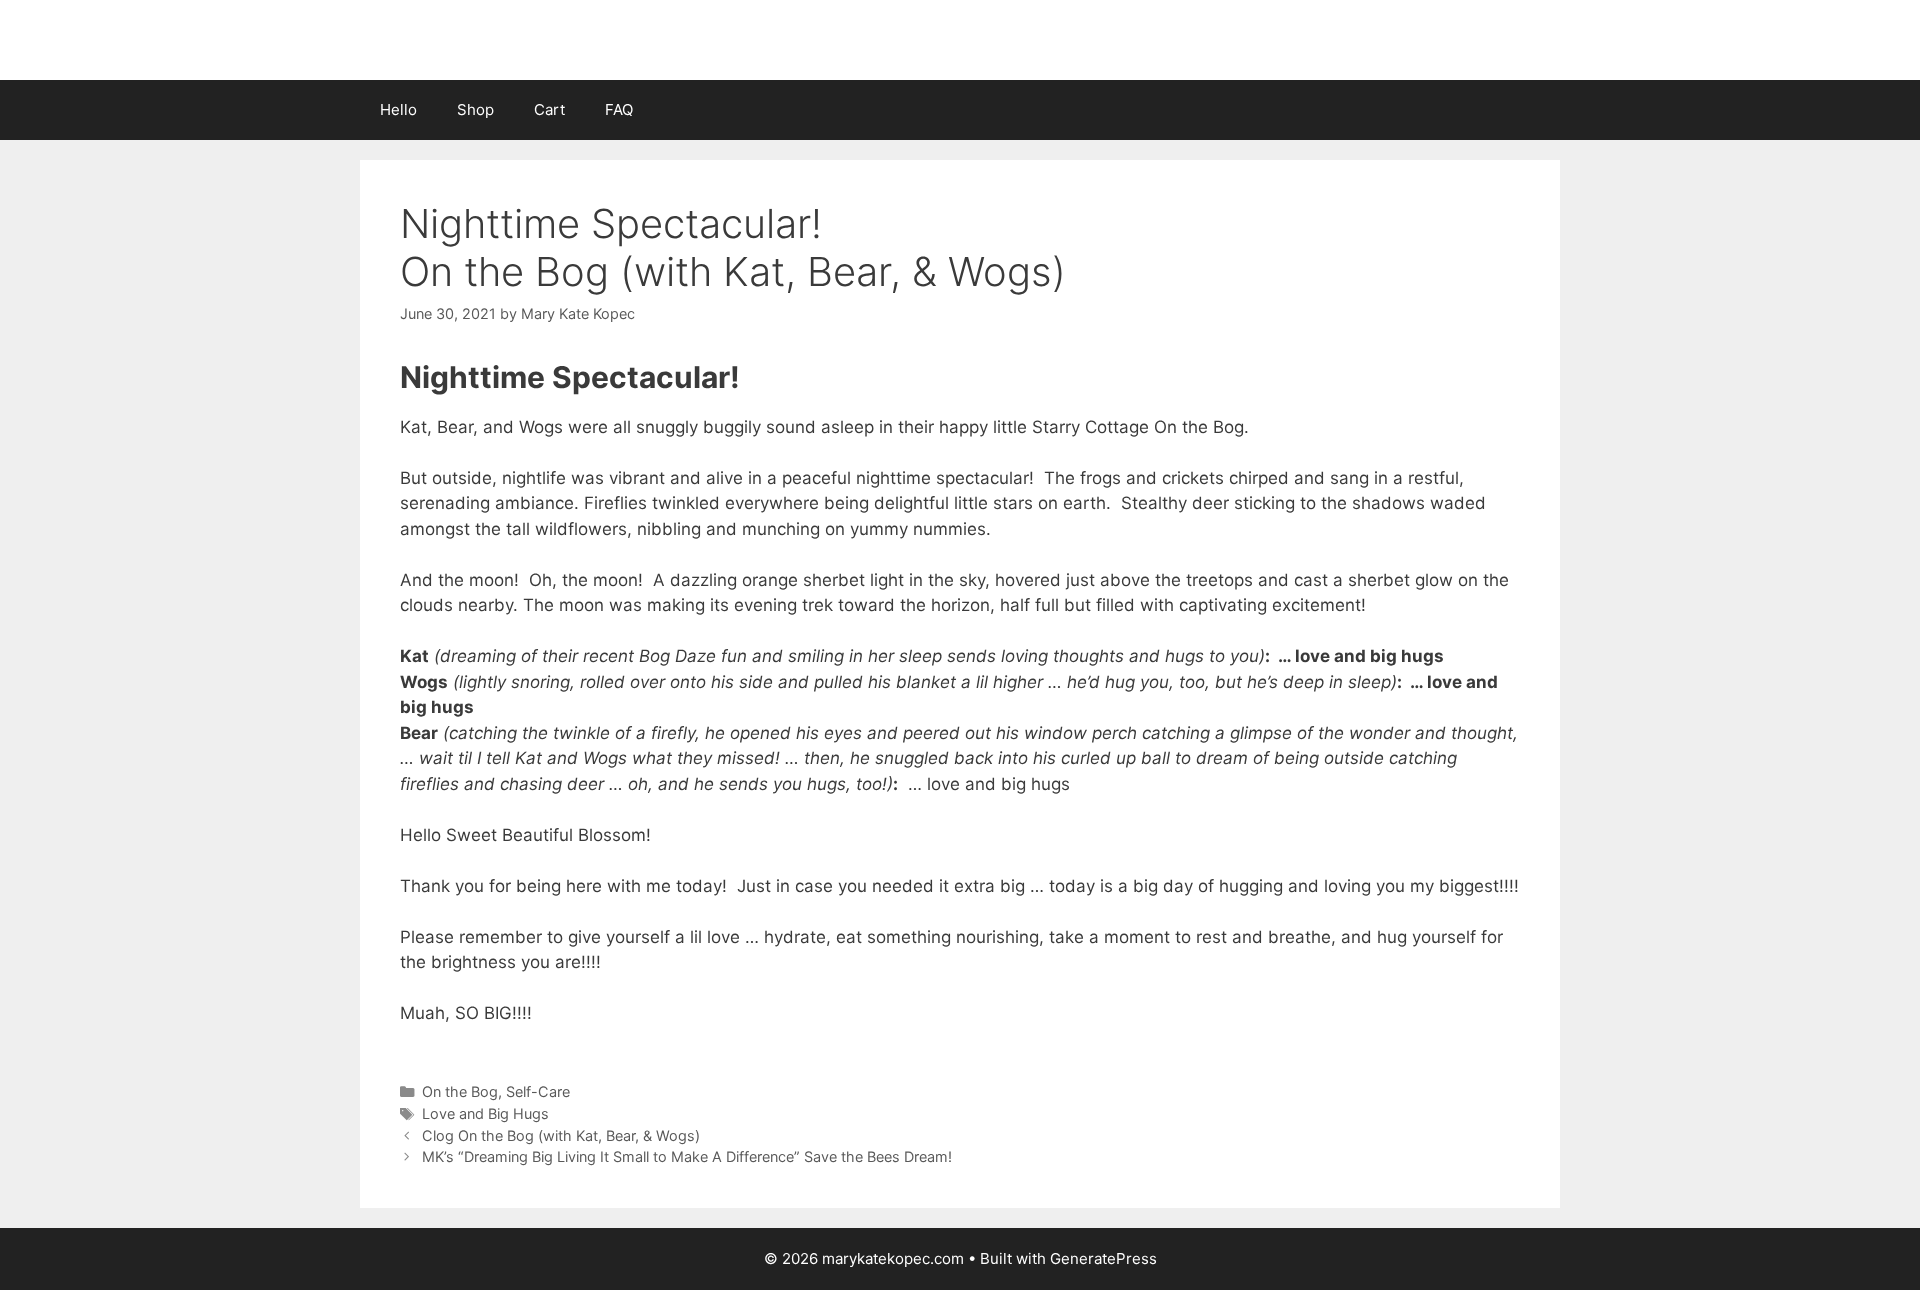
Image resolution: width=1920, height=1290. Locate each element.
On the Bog (460, 1091)
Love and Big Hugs (485, 1113)
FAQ (619, 109)
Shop (475, 109)
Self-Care (538, 1091)
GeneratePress (1103, 1258)
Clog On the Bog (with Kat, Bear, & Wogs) (561, 1135)
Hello (398, 109)
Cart (549, 109)
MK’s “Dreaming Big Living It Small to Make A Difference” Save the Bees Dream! (687, 1156)
